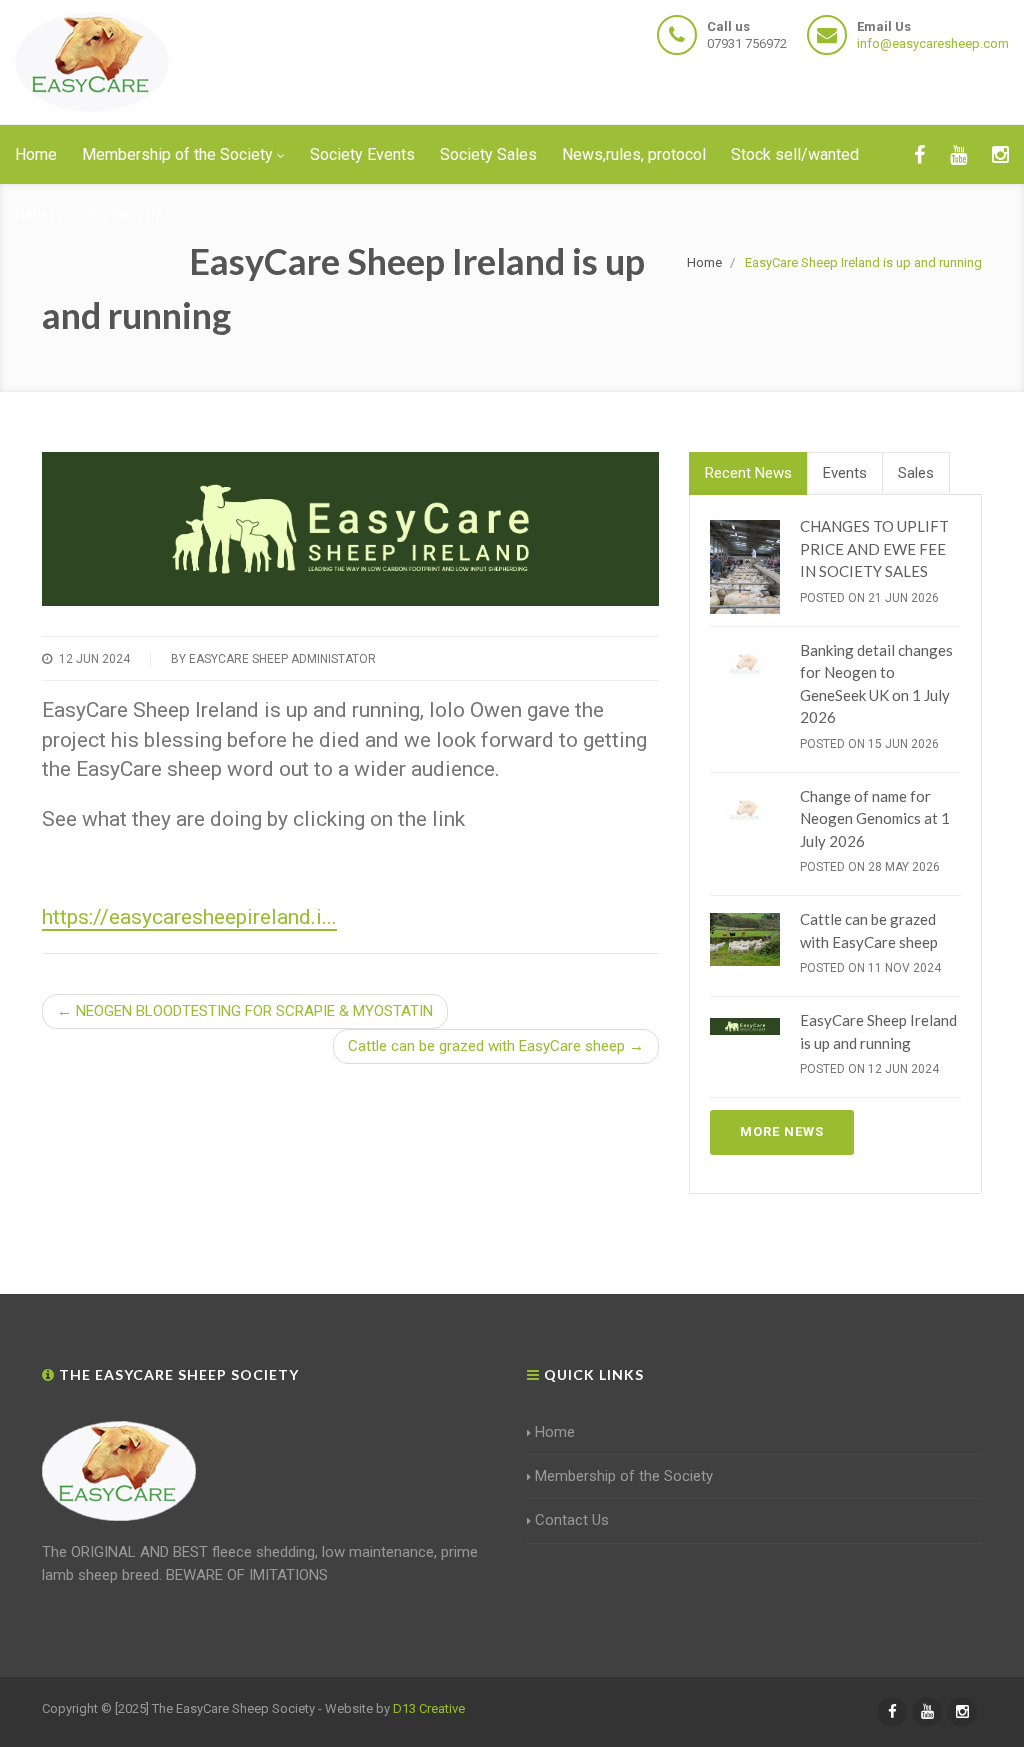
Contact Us (126, 214)
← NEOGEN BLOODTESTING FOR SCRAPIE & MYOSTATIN (245, 1011)
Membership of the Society (177, 154)
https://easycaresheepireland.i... (189, 917)
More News (782, 1131)
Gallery (39, 214)
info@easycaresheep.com (933, 43)
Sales (916, 473)
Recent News (748, 473)
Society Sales (488, 154)
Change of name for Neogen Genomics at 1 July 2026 (875, 818)
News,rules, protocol (634, 154)
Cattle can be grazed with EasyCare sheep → (496, 1046)
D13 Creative (429, 1708)
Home (36, 154)
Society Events (362, 154)
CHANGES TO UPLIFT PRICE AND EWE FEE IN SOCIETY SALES (874, 548)
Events (845, 473)
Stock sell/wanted (795, 154)
